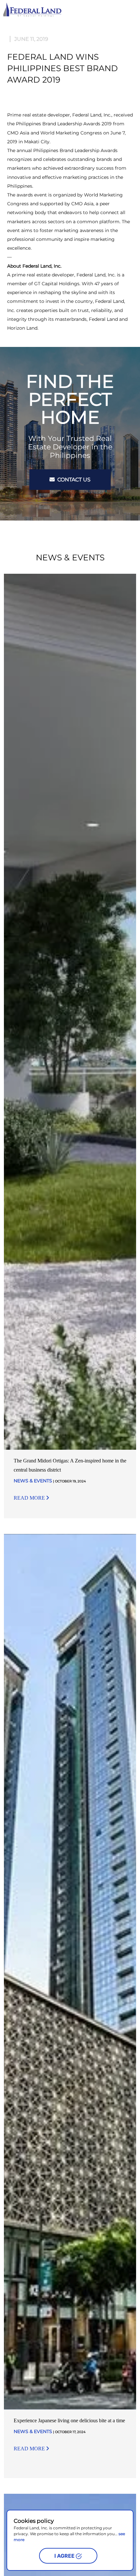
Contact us (73, 480)
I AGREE (65, 2556)
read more (30, 1498)
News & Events (33, 1481)
